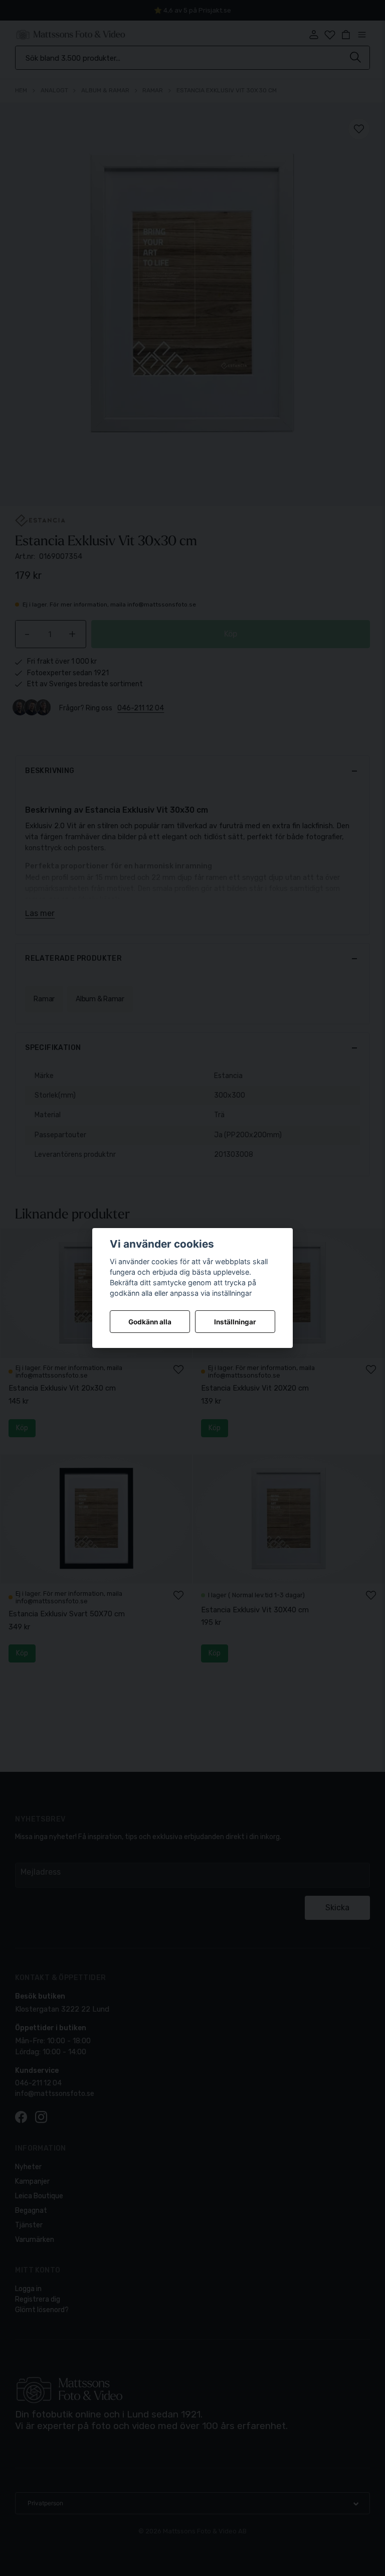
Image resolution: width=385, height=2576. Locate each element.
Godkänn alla (150, 1322)
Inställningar (235, 1322)
